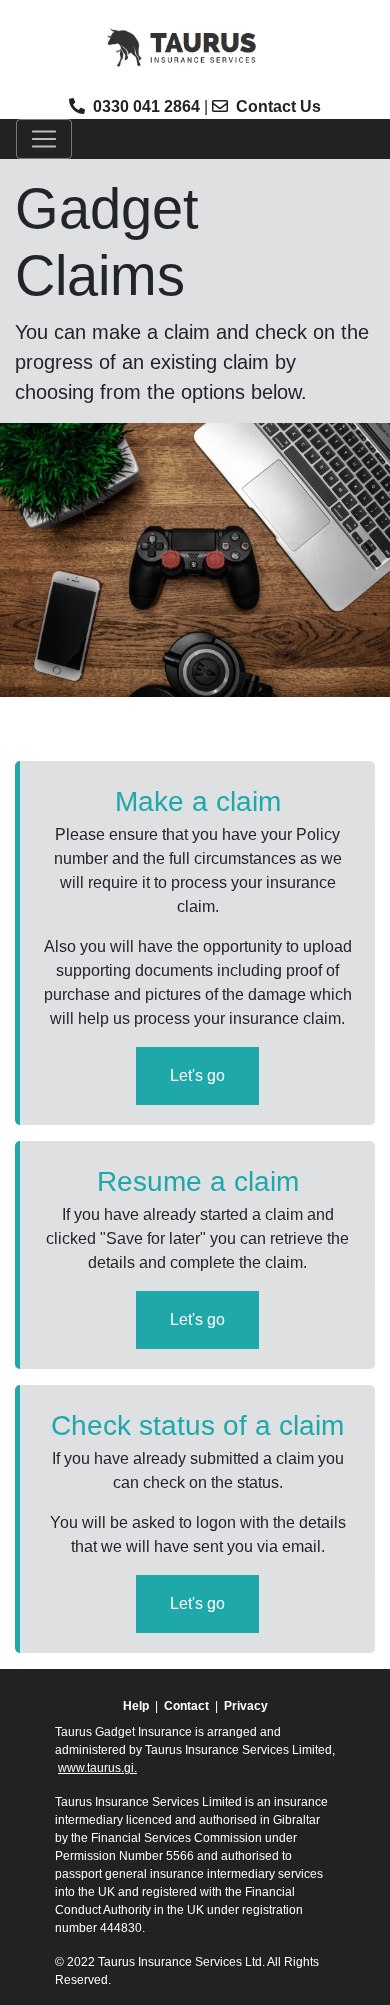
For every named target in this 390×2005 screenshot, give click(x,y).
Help (136, 1706)
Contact (186, 1706)
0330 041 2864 (146, 106)
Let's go (197, 1075)
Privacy (246, 1706)
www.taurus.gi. (97, 1768)
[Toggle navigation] (44, 139)
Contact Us (278, 106)
